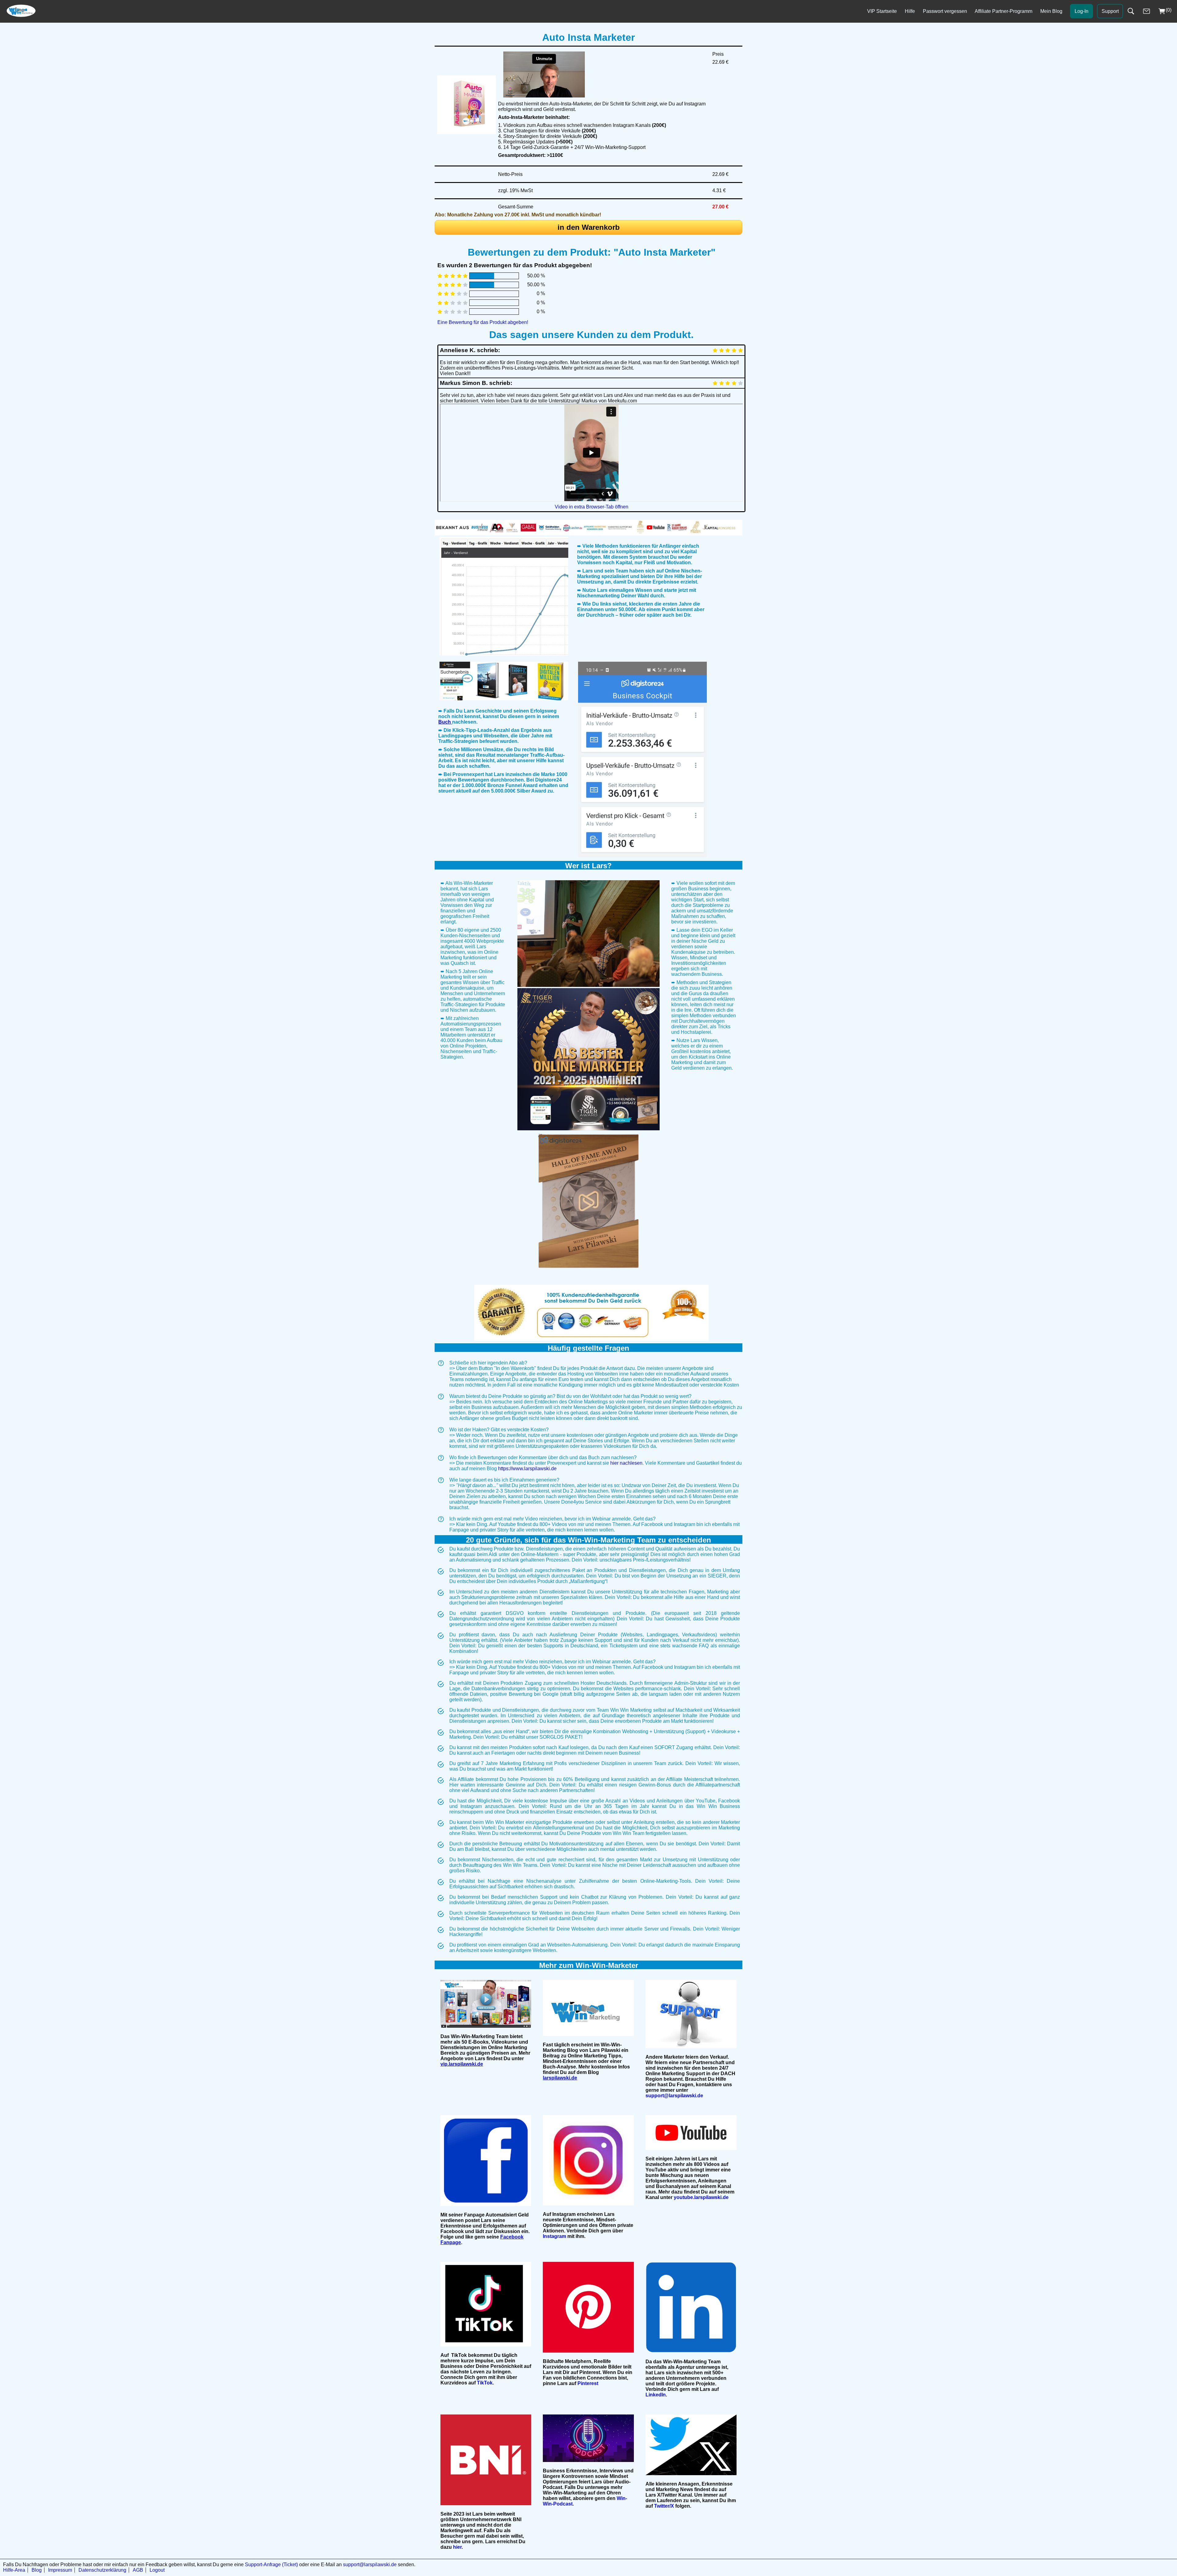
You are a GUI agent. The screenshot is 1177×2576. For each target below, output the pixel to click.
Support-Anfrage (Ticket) (271, 2565)
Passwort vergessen (945, 11)
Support (1110, 11)
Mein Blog (1051, 11)
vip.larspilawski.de (462, 2064)
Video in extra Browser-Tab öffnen (592, 507)
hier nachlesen (626, 1463)
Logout (157, 2570)
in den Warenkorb (589, 227)
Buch (445, 722)
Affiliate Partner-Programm (1004, 11)
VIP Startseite (882, 11)
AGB (138, 2570)
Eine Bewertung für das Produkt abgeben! (483, 322)
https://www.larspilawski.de (527, 1469)
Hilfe (910, 11)
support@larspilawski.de (370, 2565)
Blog (37, 2570)
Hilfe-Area (14, 2570)
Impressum (60, 2570)
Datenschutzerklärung (102, 2570)
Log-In (1082, 11)
